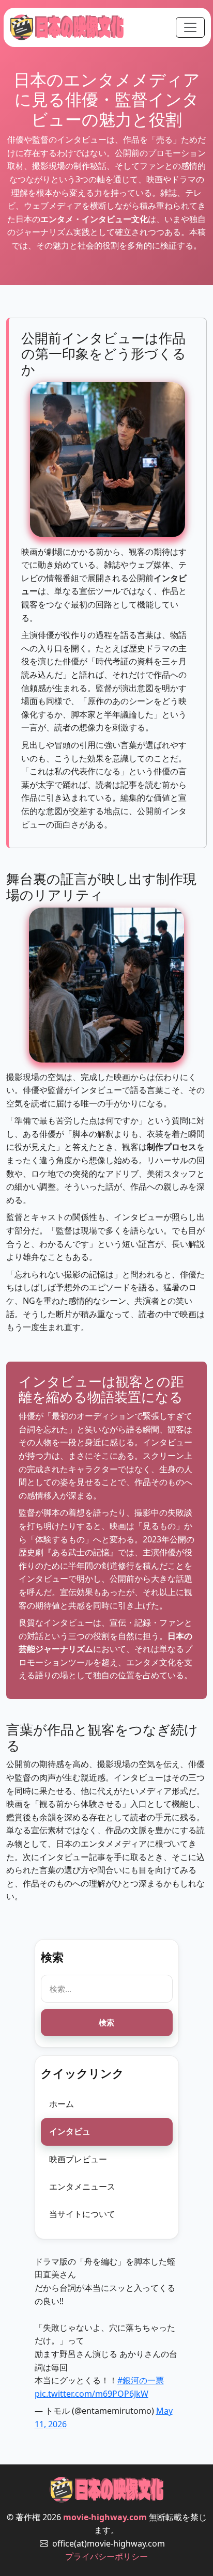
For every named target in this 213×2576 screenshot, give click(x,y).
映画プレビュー (78, 2159)
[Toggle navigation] (190, 27)
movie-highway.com (105, 2517)
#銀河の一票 (141, 2380)
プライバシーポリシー (106, 2556)
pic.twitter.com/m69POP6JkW (92, 2394)
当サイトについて (82, 2214)
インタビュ (70, 2131)
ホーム (62, 2104)
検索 (106, 2022)
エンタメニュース (82, 2187)
